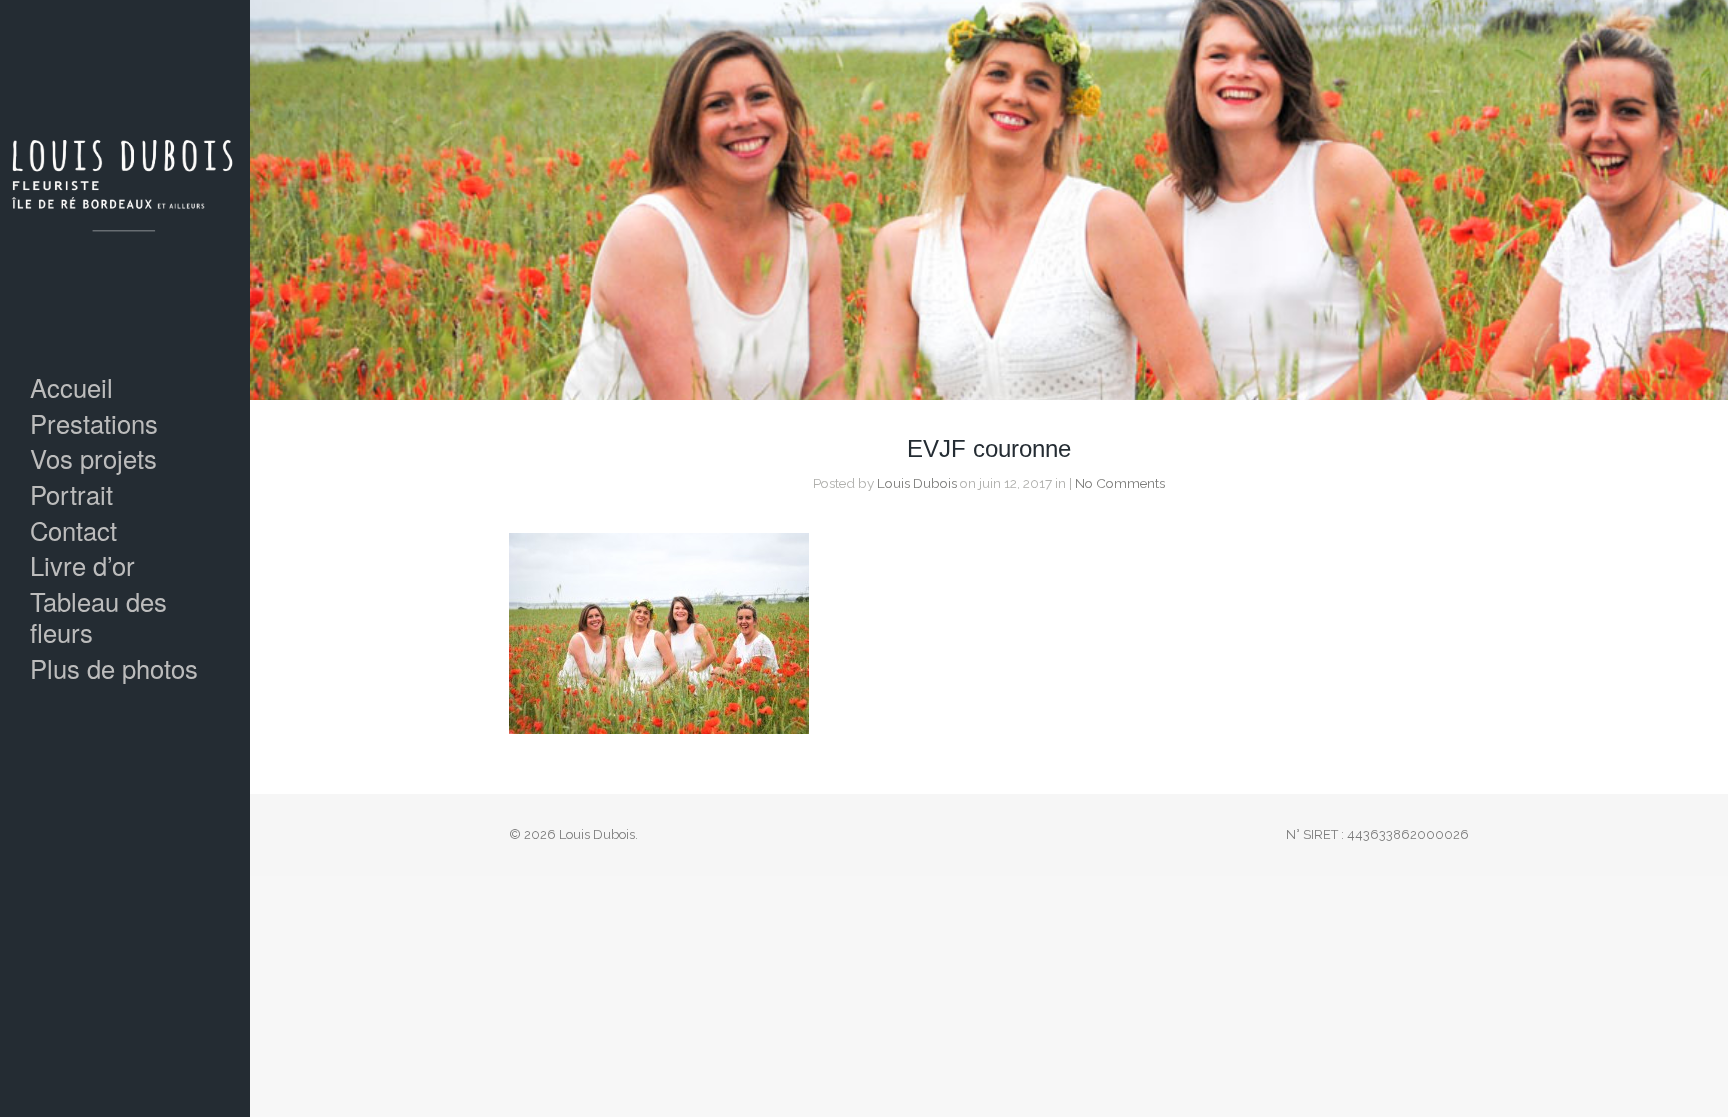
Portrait (71, 494)
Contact (73, 530)
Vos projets (93, 458)
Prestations (94, 423)
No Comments (1120, 483)
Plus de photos (114, 668)
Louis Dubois (917, 483)
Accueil (71, 387)
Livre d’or (82, 565)
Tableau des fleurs (98, 616)
